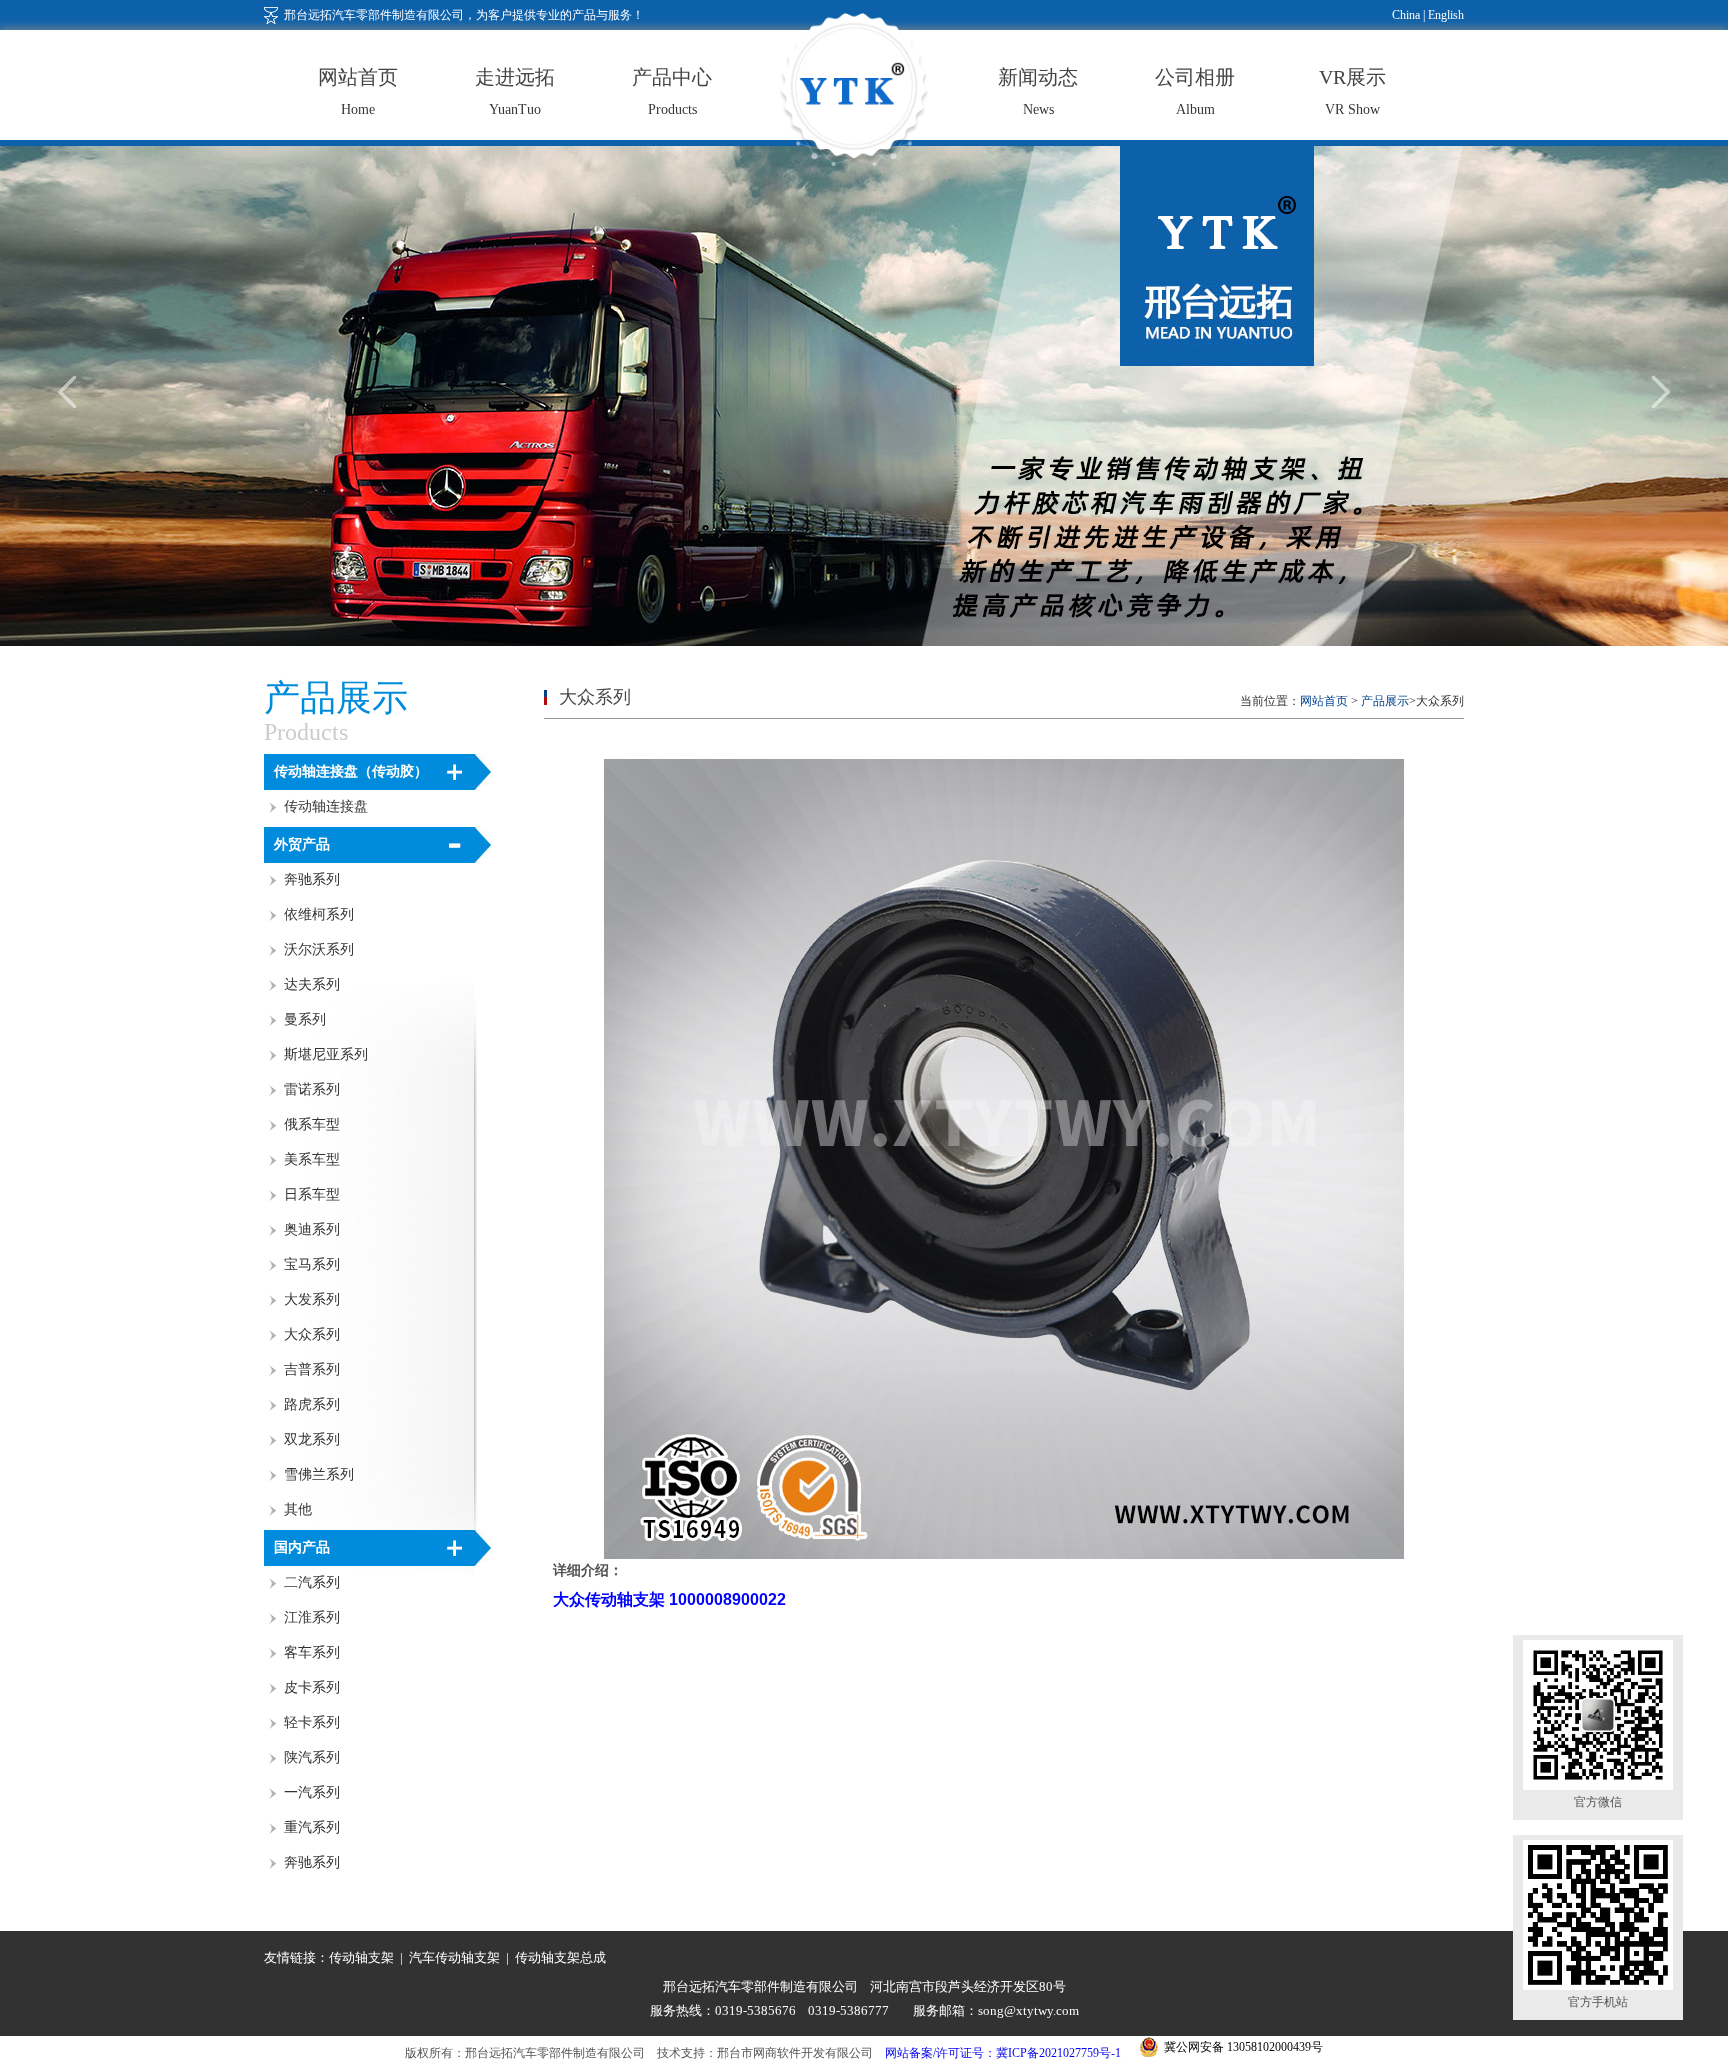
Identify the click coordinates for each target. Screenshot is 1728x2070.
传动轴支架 (361, 1957)
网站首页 (1324, 701)
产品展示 (1385, 701)
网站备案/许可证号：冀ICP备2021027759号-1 (1003, 2053)
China (1406, 15)
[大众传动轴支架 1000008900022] (1004, 1555)
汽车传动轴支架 (454, 1957)
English (1444, 15)
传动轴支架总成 (560, 1957)
